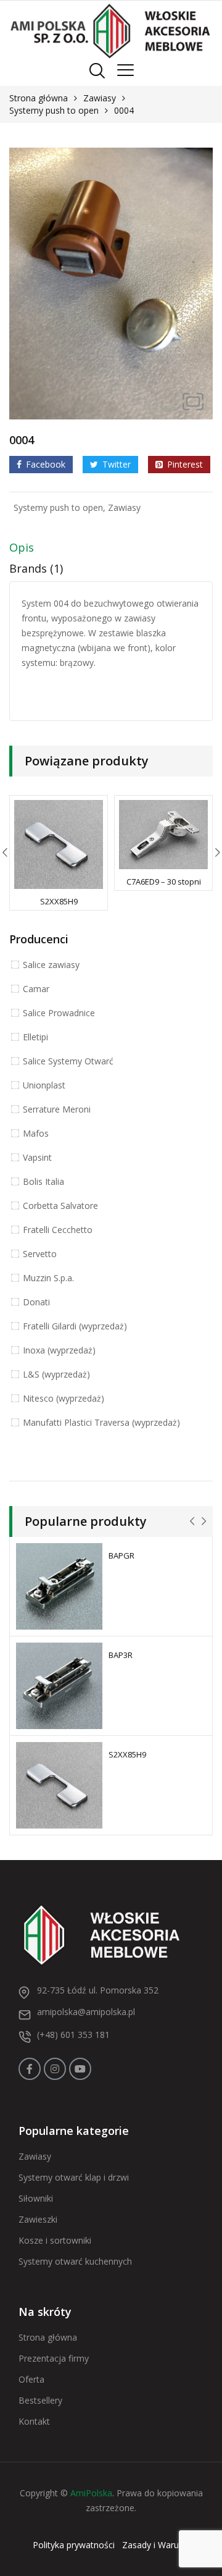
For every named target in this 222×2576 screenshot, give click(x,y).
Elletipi (35, 1037)
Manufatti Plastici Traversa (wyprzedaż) (101, 1422)
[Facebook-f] (30, 2069)
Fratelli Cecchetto (58, 1230)
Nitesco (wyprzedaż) (64, 1398)
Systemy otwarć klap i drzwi (74, 2177)
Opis (22, 547)
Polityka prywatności (74, 2545)
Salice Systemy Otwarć (68, 1061)
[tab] (111, 550)
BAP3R (121, 1655)
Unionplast (44, 1085)
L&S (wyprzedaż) (56, 1374)
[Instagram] (55, 2069)
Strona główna (39, 98)
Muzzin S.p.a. (48, 1278)
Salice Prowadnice (59, 1013)
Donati (36, 1302)
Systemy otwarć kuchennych (75, 2261)
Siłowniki (36, 2198)
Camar (36, 989)
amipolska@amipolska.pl (86, 2012)
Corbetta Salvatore (60, 1206)
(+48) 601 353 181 (73, 2035)
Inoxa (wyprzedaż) (59, 1350)
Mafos (36, 1133)
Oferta (31, 2379)
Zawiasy (100, 98)
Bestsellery (40, 2400)
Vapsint (37, 1157)
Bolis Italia (43, 1181)
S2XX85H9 (59, 901)
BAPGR (121, 1555)
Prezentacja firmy (54, 2358)
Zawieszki (38, 2219)
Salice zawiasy (51, 965)
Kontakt (34, 2421)
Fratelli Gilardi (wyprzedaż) (75, 1326)
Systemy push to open (54, 110)
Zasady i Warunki (156, 2545)
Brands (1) (36, 568)
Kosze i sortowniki (55, 2240)
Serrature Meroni (57, 1109)
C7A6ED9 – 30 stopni (164, 882)
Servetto (40, 1254)
